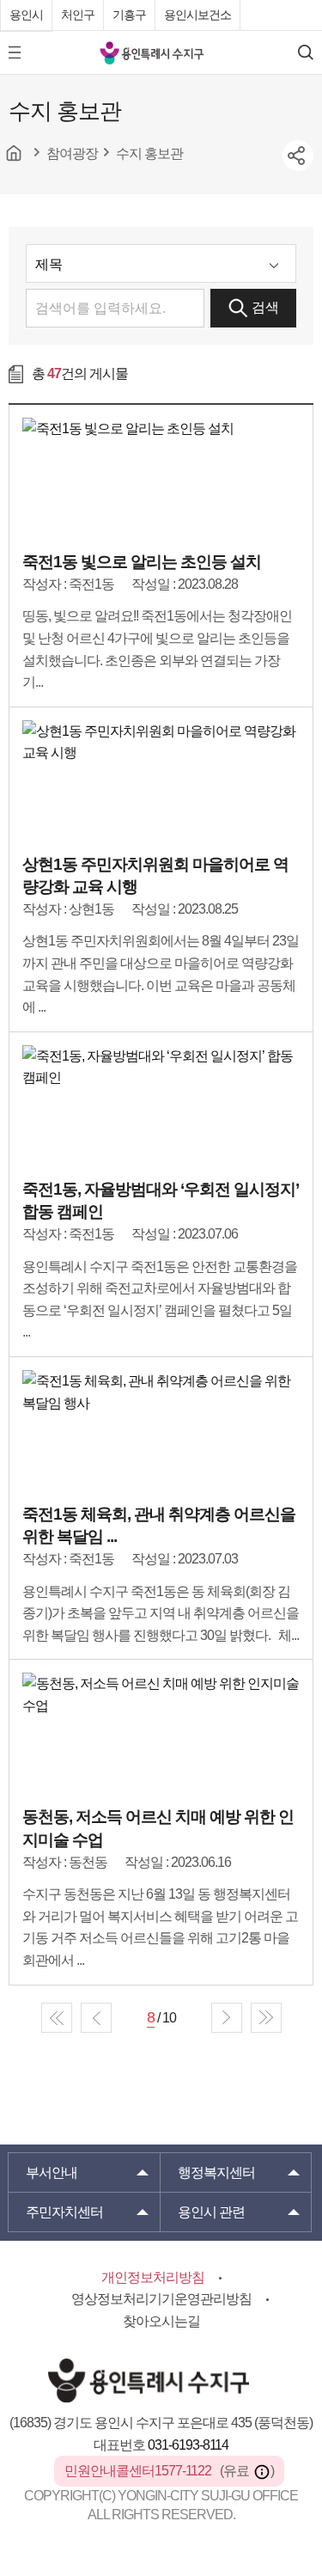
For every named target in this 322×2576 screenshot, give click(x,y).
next (227, 2018)
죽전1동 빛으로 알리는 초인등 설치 (142, 562)
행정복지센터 (216, 2172)
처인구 (78, 15)
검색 (265, 307)
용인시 (26, 15)
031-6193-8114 (188, 2445)
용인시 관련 (211, 2212)
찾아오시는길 (161, 2321)
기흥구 (129, 15)
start (57, 2018)
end (266, 2018)
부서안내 (52, 2172)
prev (96, 2018)
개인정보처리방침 (153, 2277)
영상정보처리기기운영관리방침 (161, 2299)
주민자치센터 (64, 2212)
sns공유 (298, 156)
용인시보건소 (197, 15)
